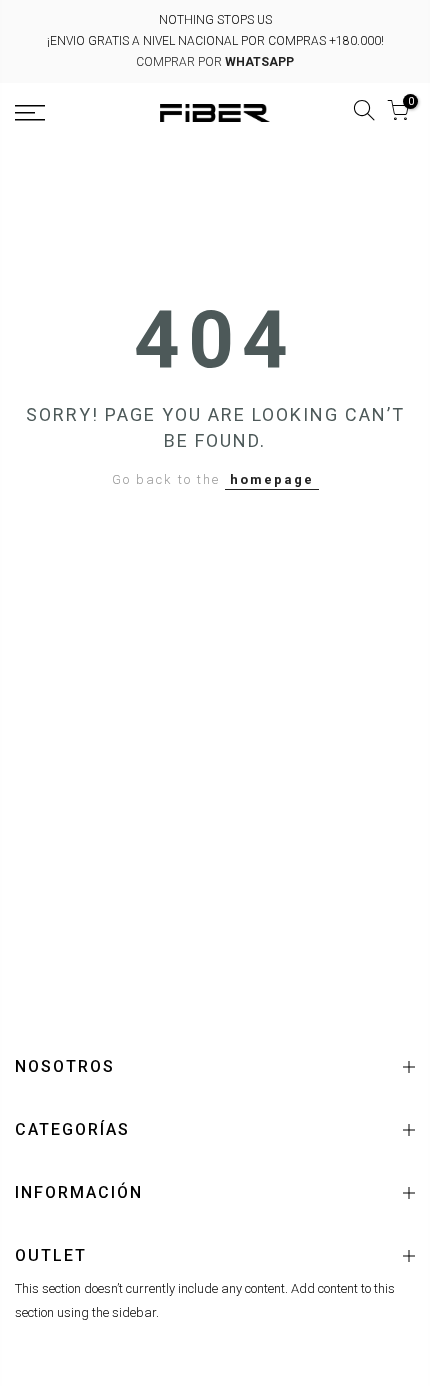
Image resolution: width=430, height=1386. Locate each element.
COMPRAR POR (215, 62)
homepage (272, 479)
